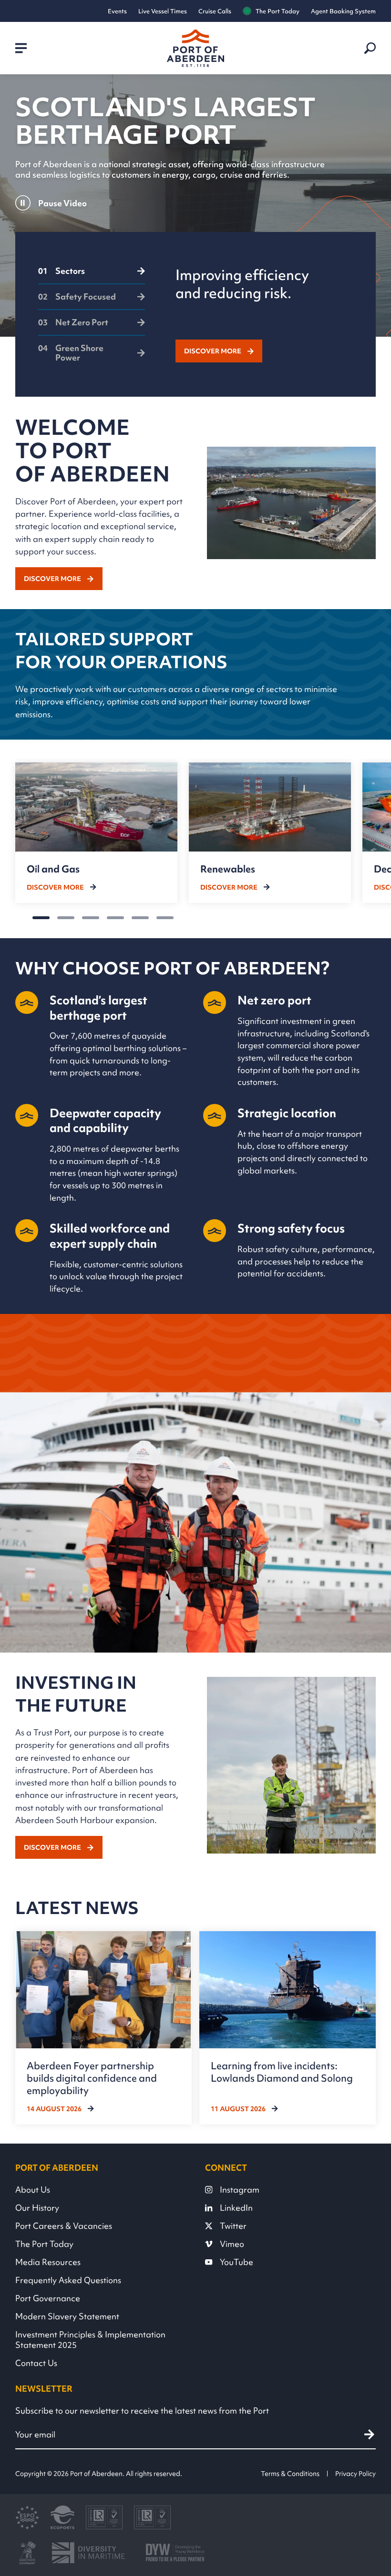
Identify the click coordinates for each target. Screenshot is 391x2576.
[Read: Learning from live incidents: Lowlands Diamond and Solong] (288, 2028)
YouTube (237, 2262)
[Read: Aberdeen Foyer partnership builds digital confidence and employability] (103, 2028)
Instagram (240, 2190)
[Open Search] (370, 48)
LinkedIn (236, 2208)
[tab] (92, 275)
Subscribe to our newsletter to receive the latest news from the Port (142, 2411)
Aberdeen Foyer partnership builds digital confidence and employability (92, 2078)
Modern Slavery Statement (67, 2316)
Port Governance (48, 2298)
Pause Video (62, 203)
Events (117, 11)
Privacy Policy (355, 2474)
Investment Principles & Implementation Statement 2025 (90, 2340)
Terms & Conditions (290, 2474)
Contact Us (36, 2363)
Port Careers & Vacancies (64, 2226)
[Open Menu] (21, 48)
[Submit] (369, 2434)
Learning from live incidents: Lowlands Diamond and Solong (282, 2072)
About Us (33, 2190)
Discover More (213, 351)
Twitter (233, 2226)
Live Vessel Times (163, 11)
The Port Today (278, 11)
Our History (37, 2208)
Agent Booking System (343, 11)
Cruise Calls (215, 11)
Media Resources (48, 2262)
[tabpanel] (264, 314)
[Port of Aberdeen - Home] (195, 48)
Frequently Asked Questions (68, 2280)
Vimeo (232, 2244)
